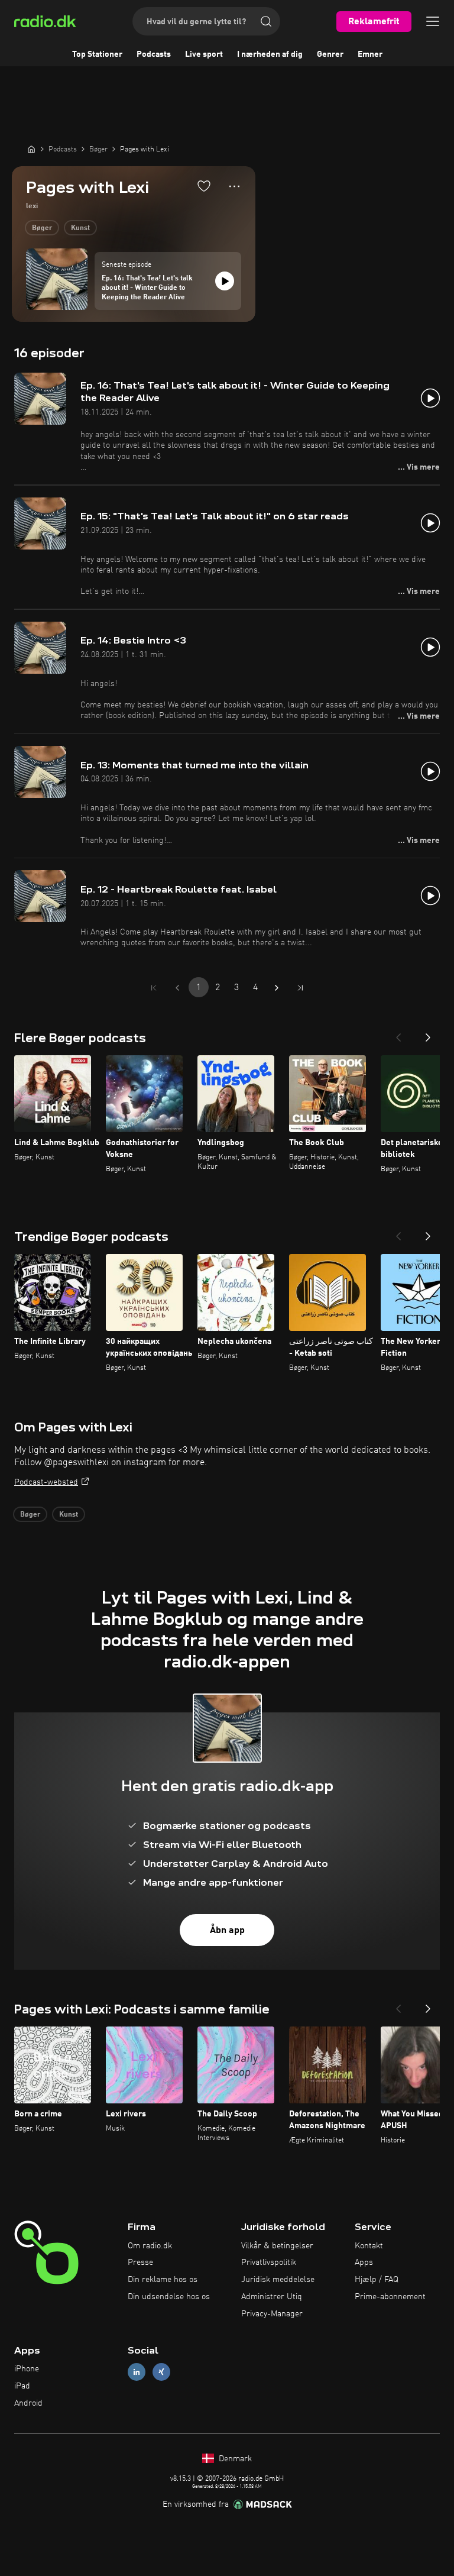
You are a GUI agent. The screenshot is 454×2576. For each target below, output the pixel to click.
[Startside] (31, 149)
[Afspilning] (225, 281)
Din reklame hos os (163, 2280)
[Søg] (266, 21)
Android (28, 2403)
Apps (364, 2263)
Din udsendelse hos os (169, 2297)
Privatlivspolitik (269, 2263)
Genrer (330, 54)
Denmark (234, 2459)
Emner (370, 54)
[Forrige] (398, 1034)
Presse (140, 2263)
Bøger (42, 228)
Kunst (80, 228)
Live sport (204, 54)
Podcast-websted (46, 1482)
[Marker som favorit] (204, 186)
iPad (22, 2386)
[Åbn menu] (433, 21)
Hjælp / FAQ (377, 2280)
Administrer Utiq (272, 2297)
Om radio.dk (150, 2246)
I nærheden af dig (270, 54)
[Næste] (428, 1034)
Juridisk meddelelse (278, 2280)
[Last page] (300, 988)
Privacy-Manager (272, 2314)
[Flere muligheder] (234, 186)
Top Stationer (97, 54)
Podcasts (154, 54)
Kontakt (369, 2246)
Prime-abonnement (390, 2297)
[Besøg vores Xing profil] (161, 2372)
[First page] (154, 988)
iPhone (27, 2369)
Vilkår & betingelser (277, 2246)
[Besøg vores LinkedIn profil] (137, 2372)
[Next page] (277, 988)
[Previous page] (177, 988)
